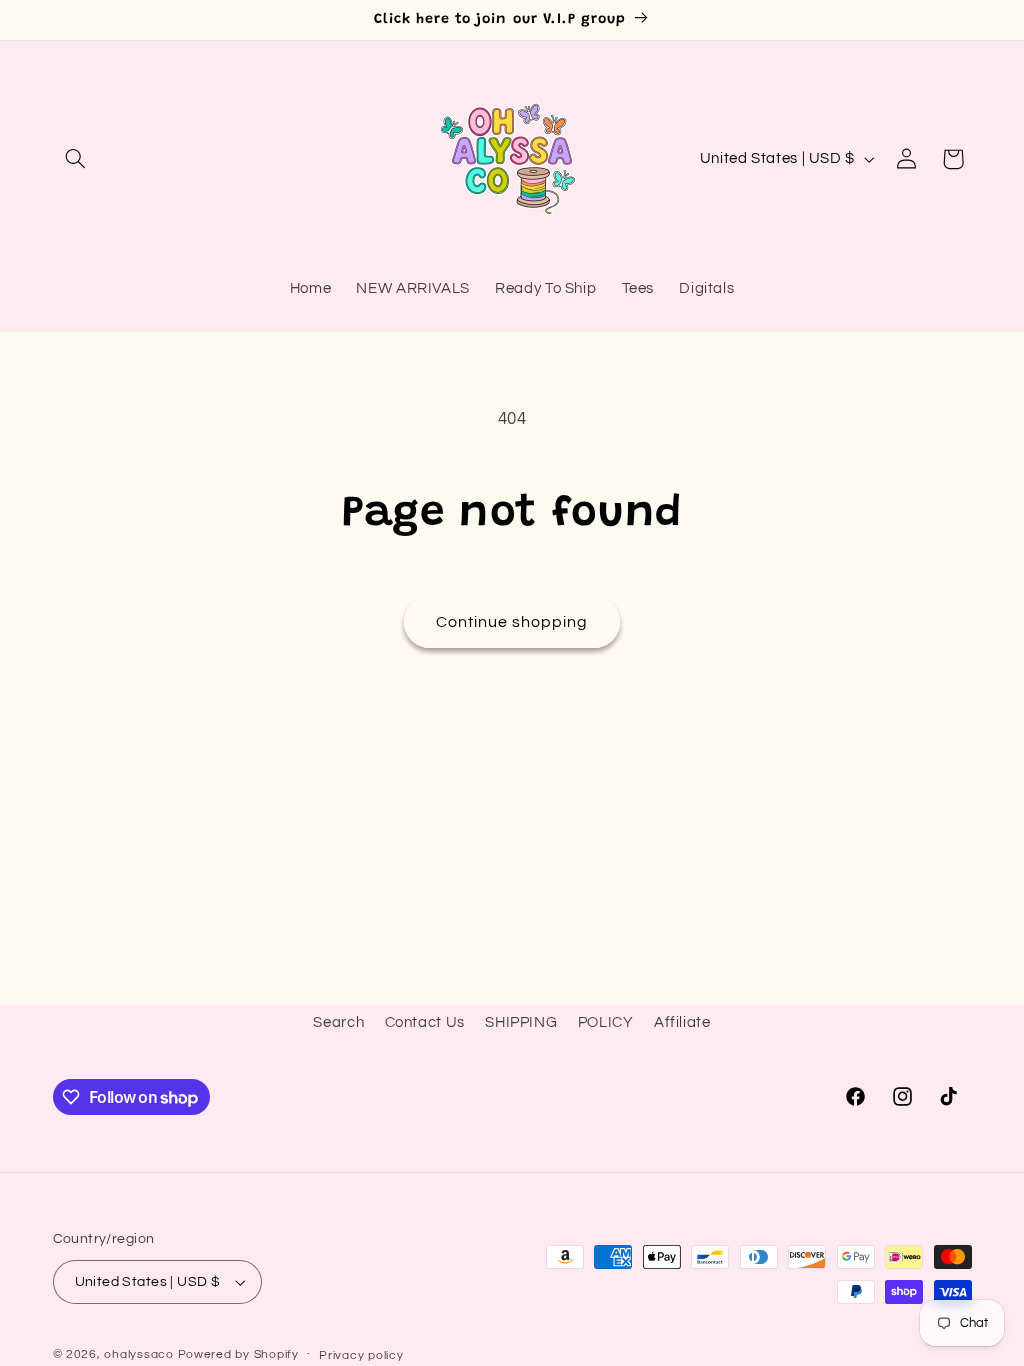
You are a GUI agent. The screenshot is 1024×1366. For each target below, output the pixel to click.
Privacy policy (361, 1355)
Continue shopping (512, 622)
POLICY (606, 1022)
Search (338, 1022)
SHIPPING (521, 1022)
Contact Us (425, 1022)
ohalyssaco (138, 1354)
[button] (76, 159)
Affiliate (682, 1022)
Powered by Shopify (238, 1354)
